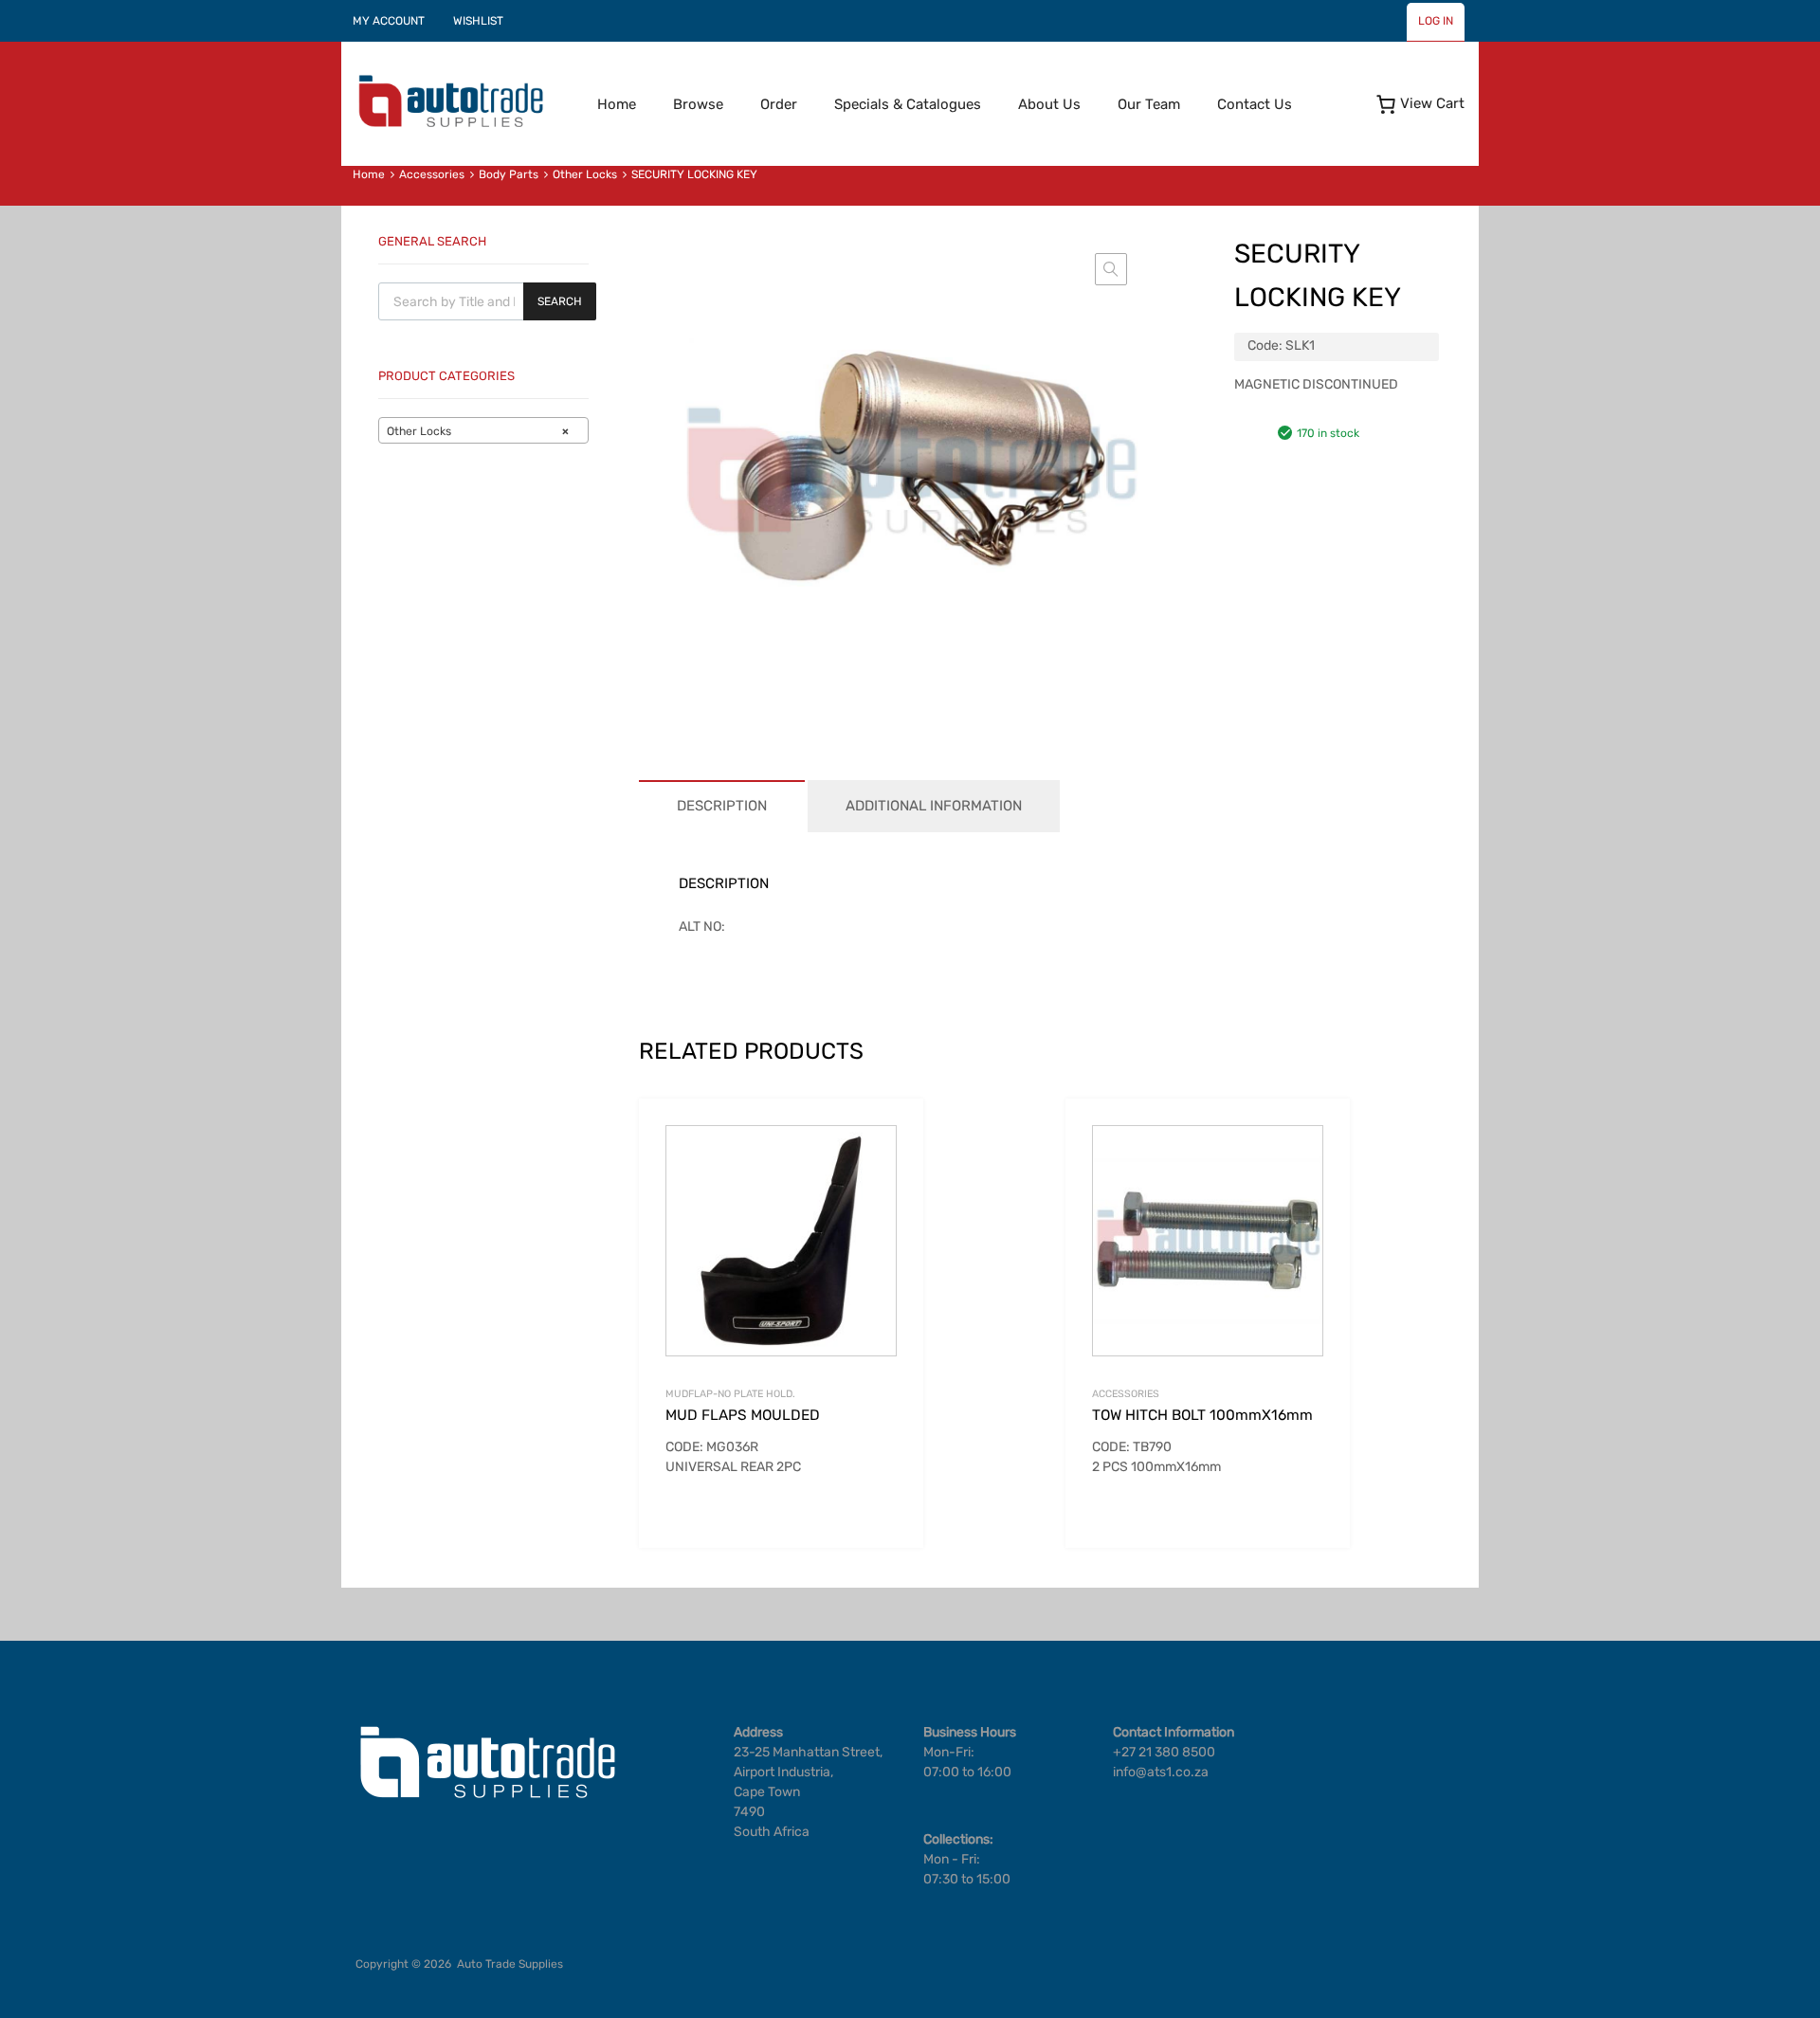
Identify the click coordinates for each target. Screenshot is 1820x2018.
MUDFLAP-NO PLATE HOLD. (730, 1394)
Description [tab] (722, 806)
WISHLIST (478, 21)
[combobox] (483, 430)
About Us (1049, 104)
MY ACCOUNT (389, 21)
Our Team (1149, 104)
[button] (1111, 269)
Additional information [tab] (934, 806)
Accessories (432, 174)
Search (560, 301)
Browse (698, 104)
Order (779, 104)
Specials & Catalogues (908, 104)
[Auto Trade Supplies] (450, 125)
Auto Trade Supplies (510, 1964)
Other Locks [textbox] (478, 431)
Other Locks (585, 174)
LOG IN (1436, 21)
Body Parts (509, 174)
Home (617, 104)
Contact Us (1255, 104)
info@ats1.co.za (1161, 1772)
